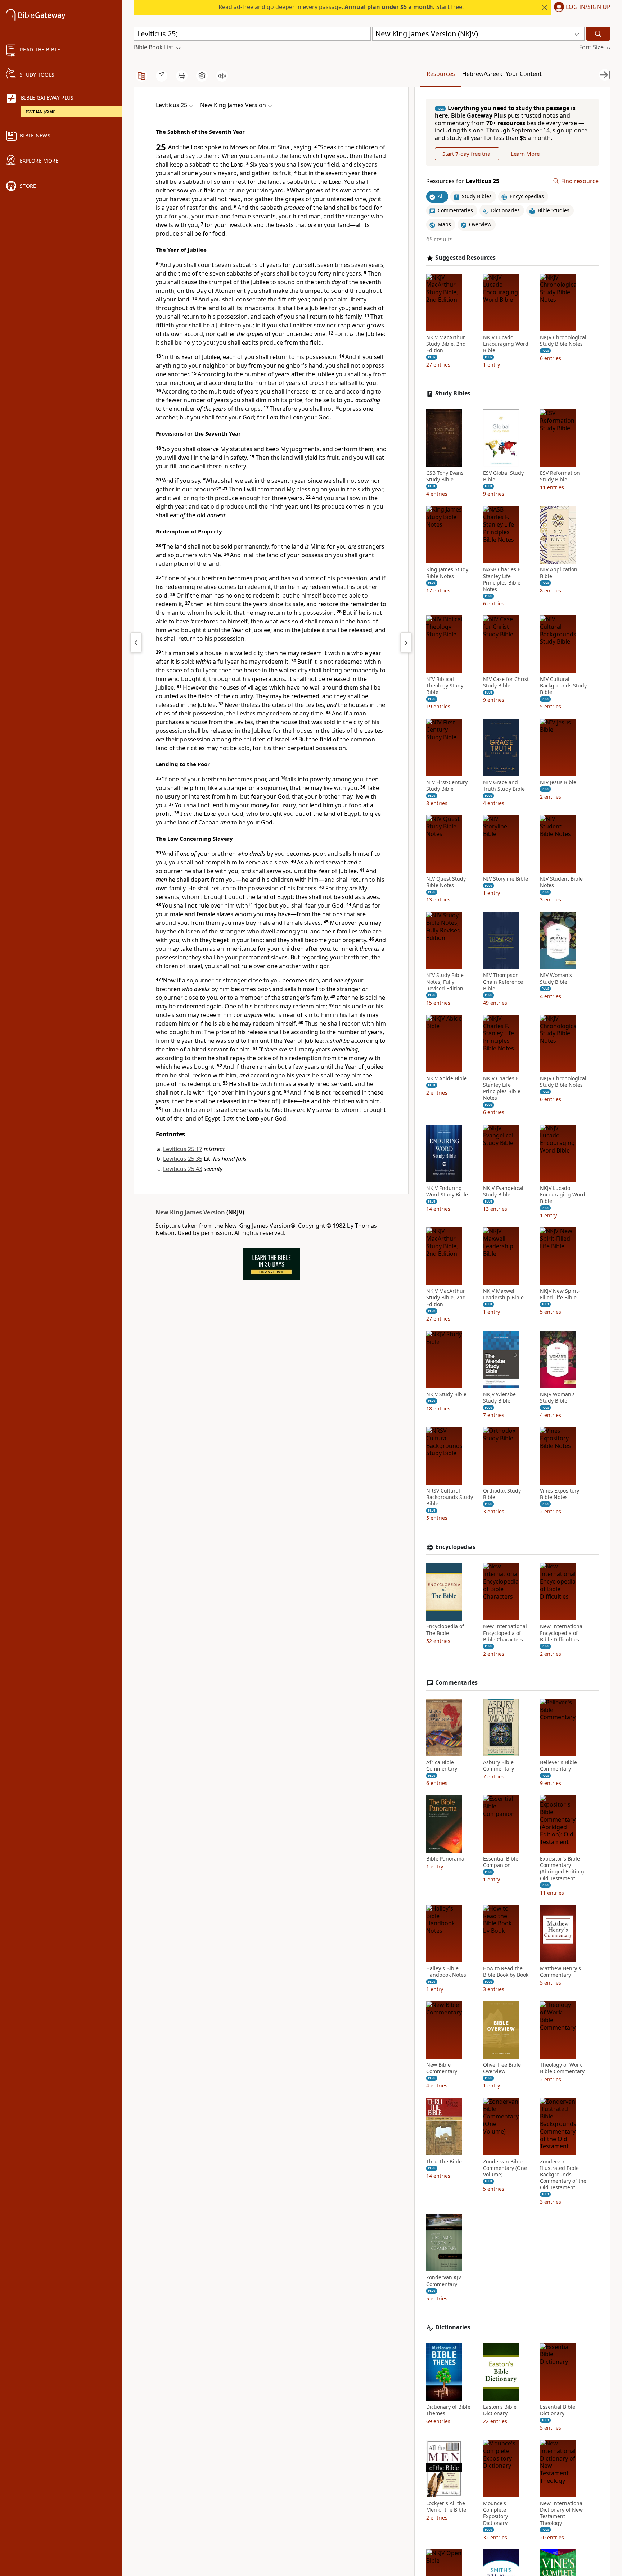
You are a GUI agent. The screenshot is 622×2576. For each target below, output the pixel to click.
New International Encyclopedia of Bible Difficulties (562, 1633)
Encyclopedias (455, 1547)
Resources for (463, 181)
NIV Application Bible (559, 573)
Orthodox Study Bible (502, 1494)
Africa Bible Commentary (442, 1766)
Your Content (524, 74)
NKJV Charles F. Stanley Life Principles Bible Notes (502, 1088)
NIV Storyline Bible (506, 879)
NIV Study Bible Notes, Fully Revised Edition (445, 982)
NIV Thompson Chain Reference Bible (503, 982)
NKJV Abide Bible (447, 1078)
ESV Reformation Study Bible (560, 476)
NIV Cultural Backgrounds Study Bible (563, 686)
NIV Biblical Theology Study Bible (445, 686)
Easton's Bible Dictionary (500, 2410)
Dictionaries (453, 2327)
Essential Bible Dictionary (558, 2410)
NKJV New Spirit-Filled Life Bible (560, 1294)
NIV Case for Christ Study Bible (506, 682)
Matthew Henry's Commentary (560, 1972)
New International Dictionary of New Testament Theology (562, 2513)
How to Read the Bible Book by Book (506, 1972)
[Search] (598, 34)
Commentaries (456, 1683)
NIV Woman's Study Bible (556, 979)
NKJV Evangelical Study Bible (503, 1191)
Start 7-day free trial (467, 154)
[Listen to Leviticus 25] (222, 76)
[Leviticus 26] (406, 642)
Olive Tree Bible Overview (502, 2068)
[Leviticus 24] (136, 642)
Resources (441, 74)
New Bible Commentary (442, 2068)
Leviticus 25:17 (183, 1149)
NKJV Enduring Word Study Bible (447, 1191)
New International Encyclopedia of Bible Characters (505, 1633)
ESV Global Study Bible (503, 476)
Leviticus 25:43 (183, 1169)
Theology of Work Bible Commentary (562, 2068)
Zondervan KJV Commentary (444, 2281)
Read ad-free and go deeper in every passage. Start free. (341, 7)
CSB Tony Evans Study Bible (445, 476)
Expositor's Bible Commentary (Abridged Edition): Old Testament (563, 1869)
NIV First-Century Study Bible (447, 786)
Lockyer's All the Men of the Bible (446, 2507)
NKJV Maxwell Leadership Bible (503, 1294)
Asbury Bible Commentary (499, 1766)
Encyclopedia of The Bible (445, 1630)
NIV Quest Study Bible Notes (446, 882)
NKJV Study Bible (446, 1394)
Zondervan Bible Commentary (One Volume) (505, 2168)
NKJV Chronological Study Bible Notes (563, 341)
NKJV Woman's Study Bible (557, 1398)
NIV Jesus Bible (558, 782)
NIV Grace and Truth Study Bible (504, 786)
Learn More (525, 154)
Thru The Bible (444, 2162)
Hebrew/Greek (482, 74)
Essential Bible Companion (501, 1862)
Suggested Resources (465, 258)
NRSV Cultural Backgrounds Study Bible (450, 1497)
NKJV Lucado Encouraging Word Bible (506, 344)
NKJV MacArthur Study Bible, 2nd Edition (446, 344)
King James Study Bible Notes (447, 573)
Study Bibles (453, 393)
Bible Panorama (445, 1859)
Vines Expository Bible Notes (560, 1494)
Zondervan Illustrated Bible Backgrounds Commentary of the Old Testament (563, 2175)
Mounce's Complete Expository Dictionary (495, 2513)
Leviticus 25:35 (183, 1159)
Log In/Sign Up (588, 7)
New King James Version (190, 1212)
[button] (581, 8)
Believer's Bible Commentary (558, 1766)
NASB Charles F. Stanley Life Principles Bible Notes (502, 580)
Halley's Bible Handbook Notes (446, 1972)
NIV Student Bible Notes (561, 882)
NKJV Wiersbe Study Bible (499, 1398)
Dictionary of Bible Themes (448, 2410)
